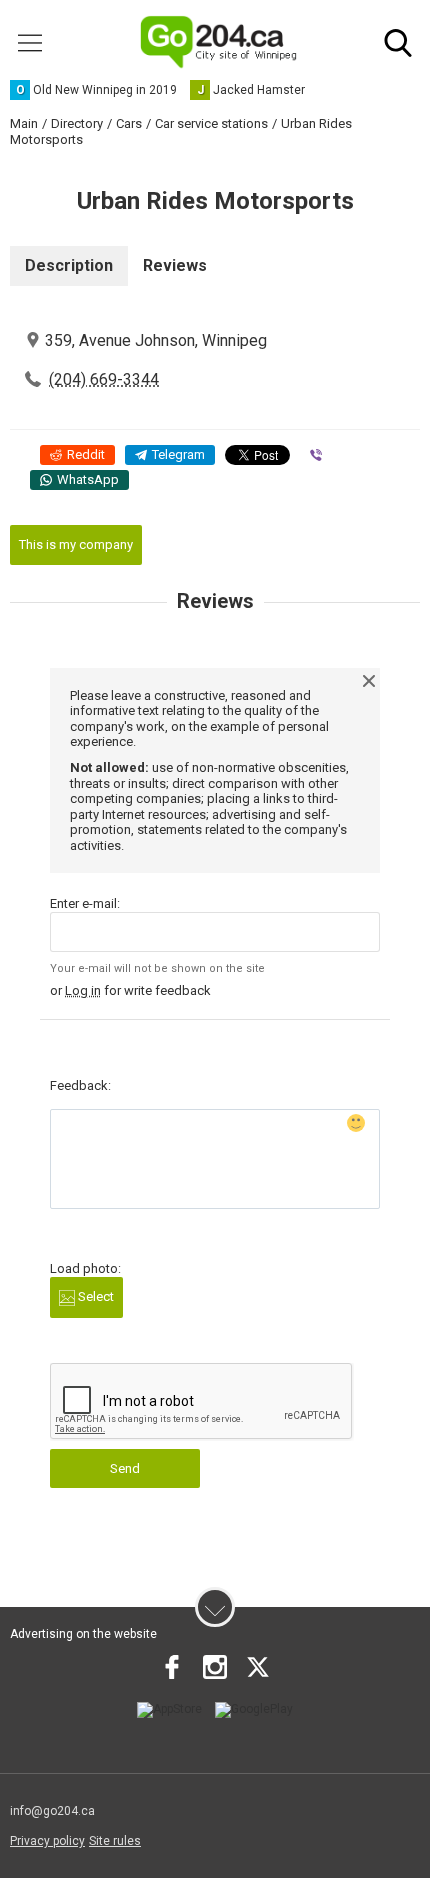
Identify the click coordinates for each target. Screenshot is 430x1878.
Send (125, 1468)
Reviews (175, 265)
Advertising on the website (83, 1634)
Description (69, 265)
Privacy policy (47, 1841)
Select (94, 1296)
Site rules (115, 1841)
